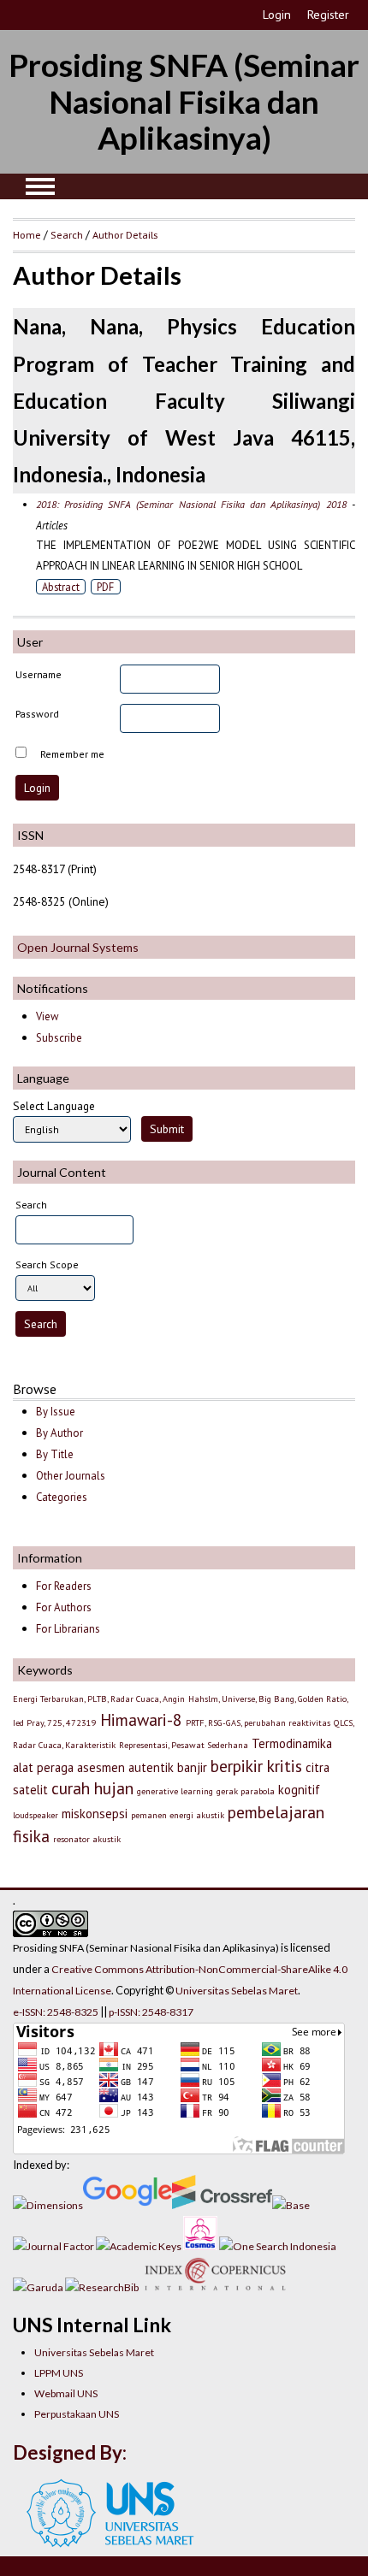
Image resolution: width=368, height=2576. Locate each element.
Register (328, 15)
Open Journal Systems (78, 947)
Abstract (61, 587)
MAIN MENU (40, 186)
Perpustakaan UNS (77, 2414)
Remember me (72, 754)
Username (39, 674)
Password (37, 714)
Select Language (54, 1106)
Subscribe (59, 1038)
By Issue (56, 1412)
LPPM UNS (59, 2373)
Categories (62, 1497)
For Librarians (68, 1629)
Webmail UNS (66, 2393)
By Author (59, 1433)
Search (67, 234)
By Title (55, 1454)
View (47, 1016)
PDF (105, 587)
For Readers (64, 1586)
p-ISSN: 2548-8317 (151, 2012)
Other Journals (71, 1476)
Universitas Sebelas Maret (94, 2352)
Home (27, 234)
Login (277, 15)
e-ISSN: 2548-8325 (56, 2012)
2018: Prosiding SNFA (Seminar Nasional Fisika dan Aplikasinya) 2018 (191, 504)
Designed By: (70, 2452)
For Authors (64, 1607)
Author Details (125, 234)
